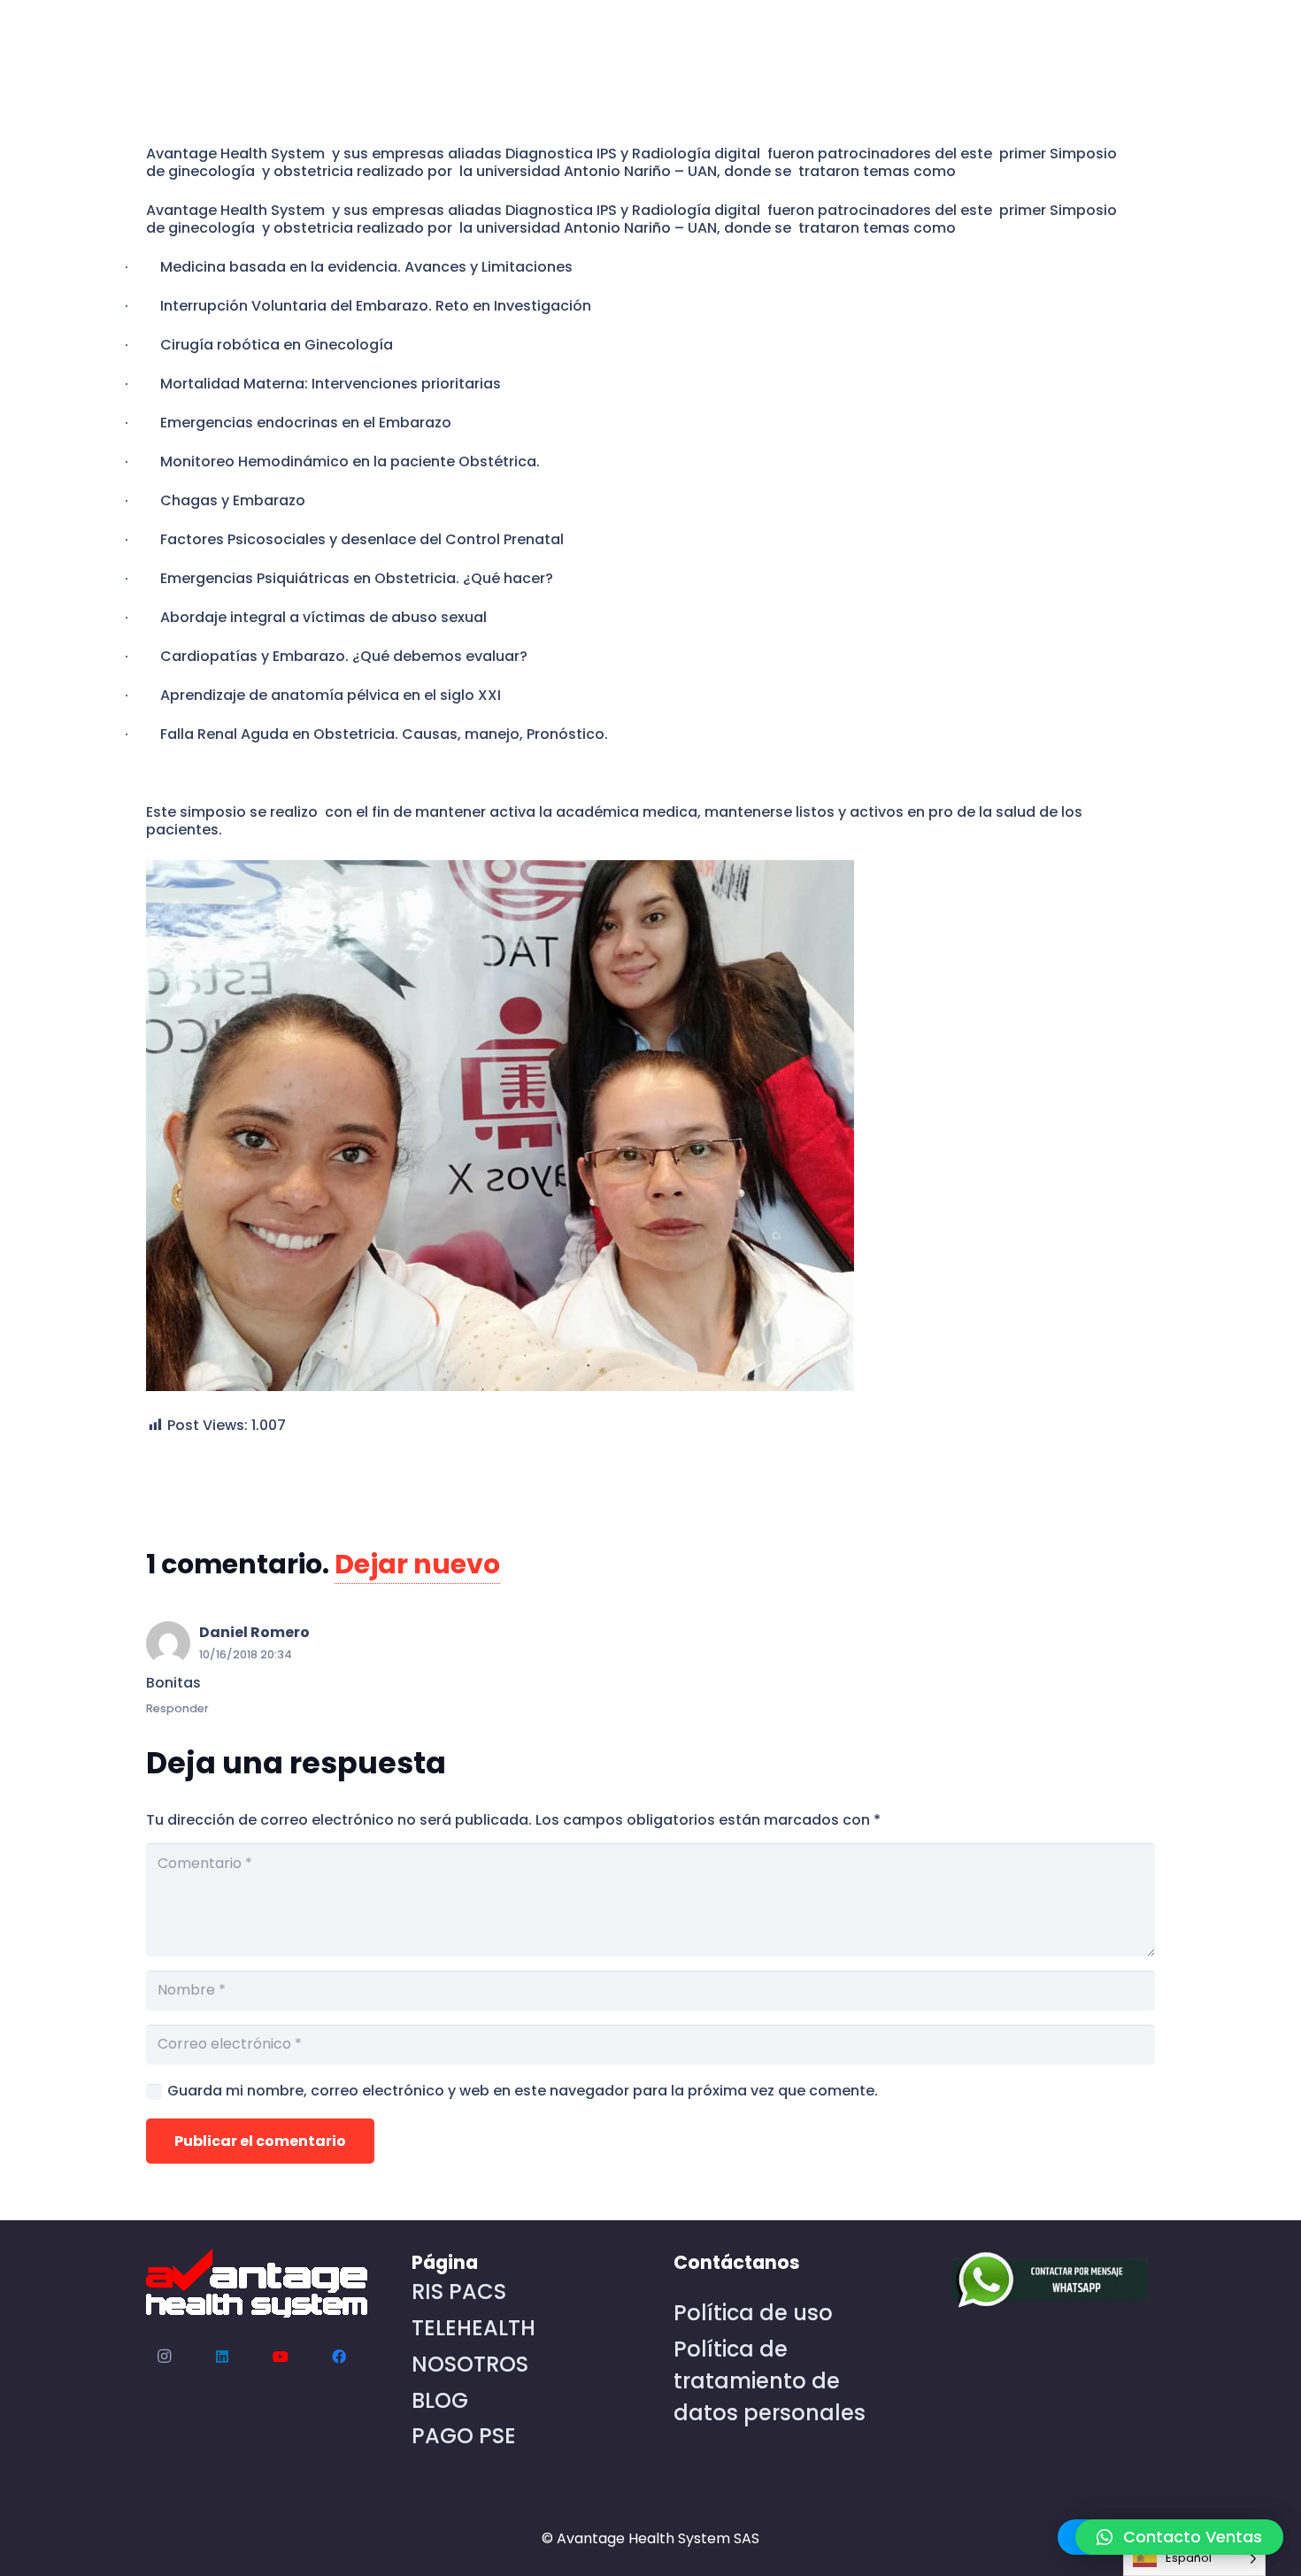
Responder (177, 1708)
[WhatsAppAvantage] (1045, 2281)
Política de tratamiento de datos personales (770, 2381)
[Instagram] (164, 2357)
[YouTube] (281, 2357)
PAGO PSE (464, 2436)
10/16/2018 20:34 (246, 1654)
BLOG (440, 2400)
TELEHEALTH (473, 2328)
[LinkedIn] (222, 2357)
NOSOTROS (470, 2364)
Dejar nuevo (417, 1564)
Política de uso (753, 2313)
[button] (1179, 2537)
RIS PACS (459, 2291)
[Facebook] (339, 2357)
